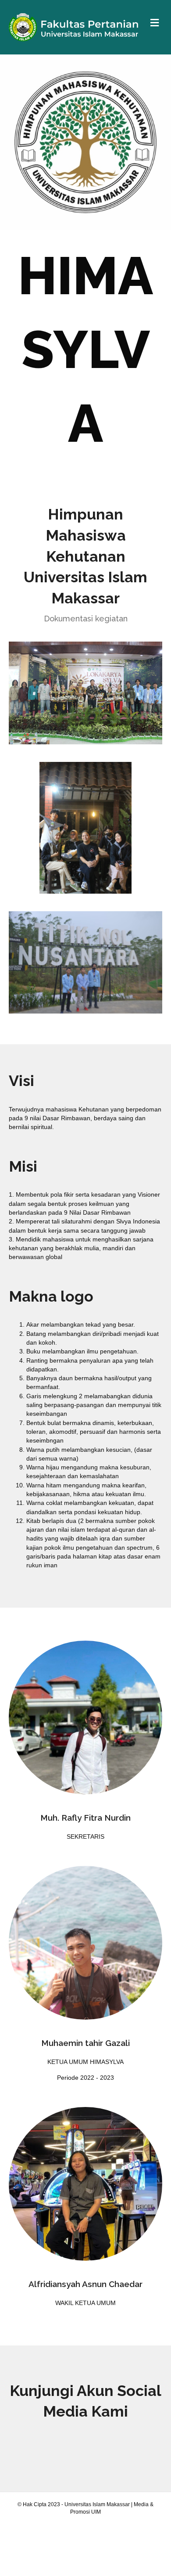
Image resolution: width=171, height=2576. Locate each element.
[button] (85, 2445)
